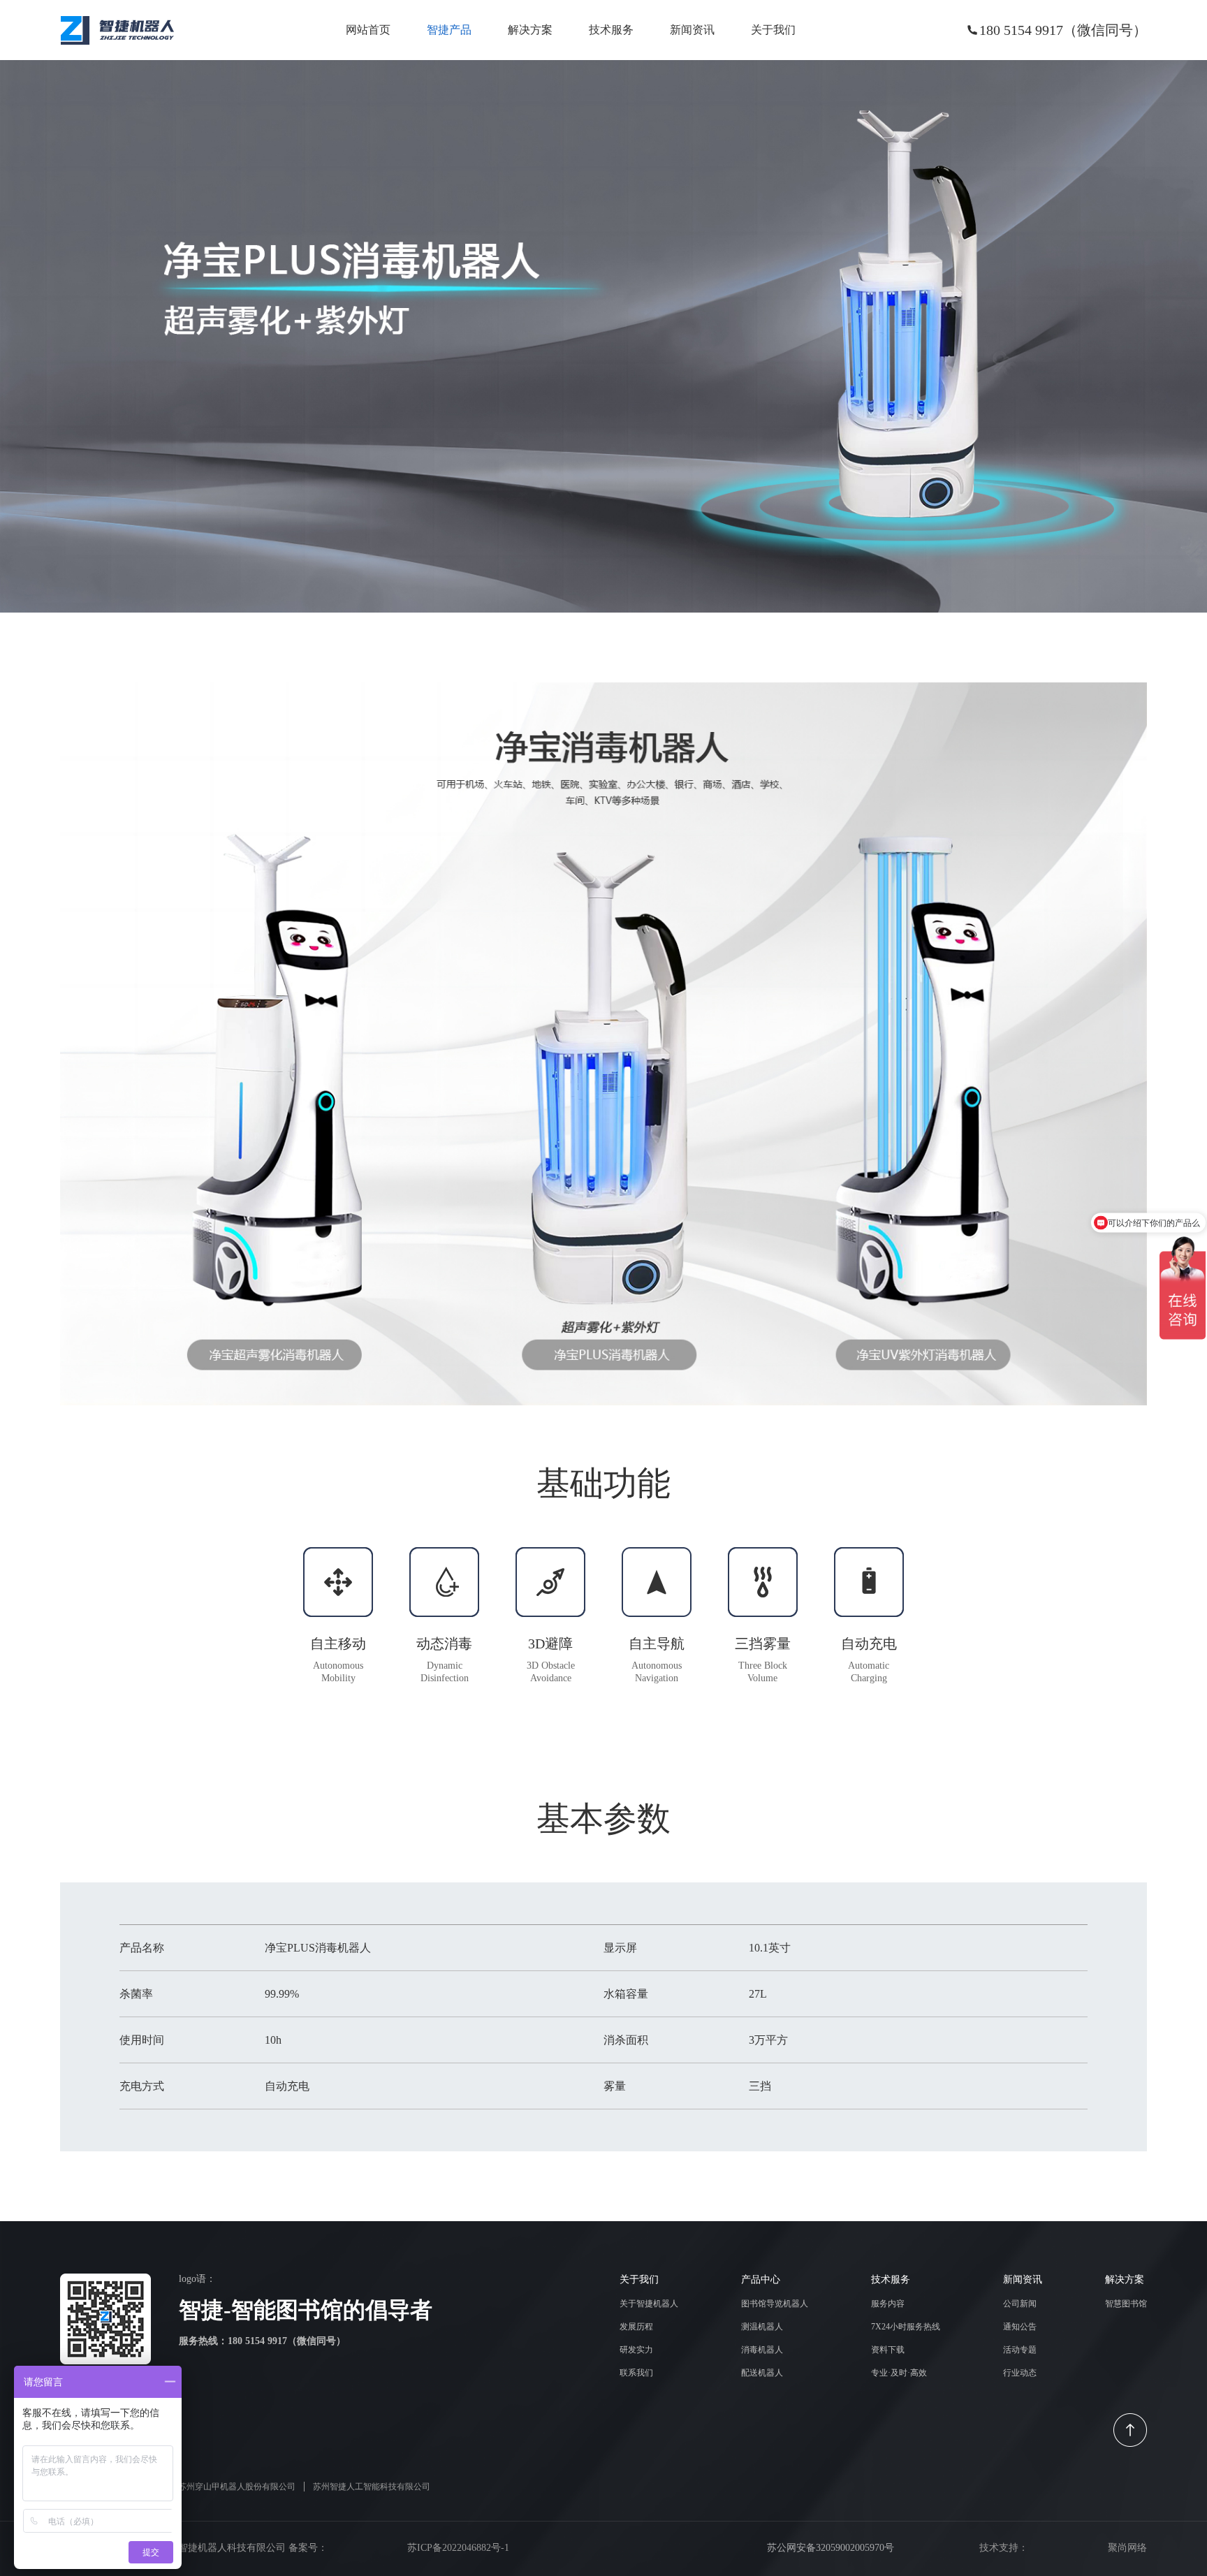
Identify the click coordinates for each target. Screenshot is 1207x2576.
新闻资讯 (692, 30)
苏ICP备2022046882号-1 (458, 2548)
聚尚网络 (1127, 2548)
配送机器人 (762, 2373)
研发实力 (636, 2350)
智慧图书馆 (1126, 2304)
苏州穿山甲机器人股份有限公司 (237, 2487)
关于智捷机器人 (649, 2304)
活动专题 (1020, 2350)
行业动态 (1020, 2373)
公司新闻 (1020, 2304)
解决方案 (530, 30)
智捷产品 (449, 30)
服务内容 (888, 2304)
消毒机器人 (762, 2350)
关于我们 (773, 30)
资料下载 (888, 2350)
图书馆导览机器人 (775, 2304)
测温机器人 (762, 2327)
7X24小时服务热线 (906, 2327)
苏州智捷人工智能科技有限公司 (372, 2487)
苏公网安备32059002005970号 (829, 2548)
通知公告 (1020, 2327)
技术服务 (611, 30)
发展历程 (636, 2327)
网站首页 (368, 30)
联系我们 (636, 2373)
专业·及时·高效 (899, 2373)
